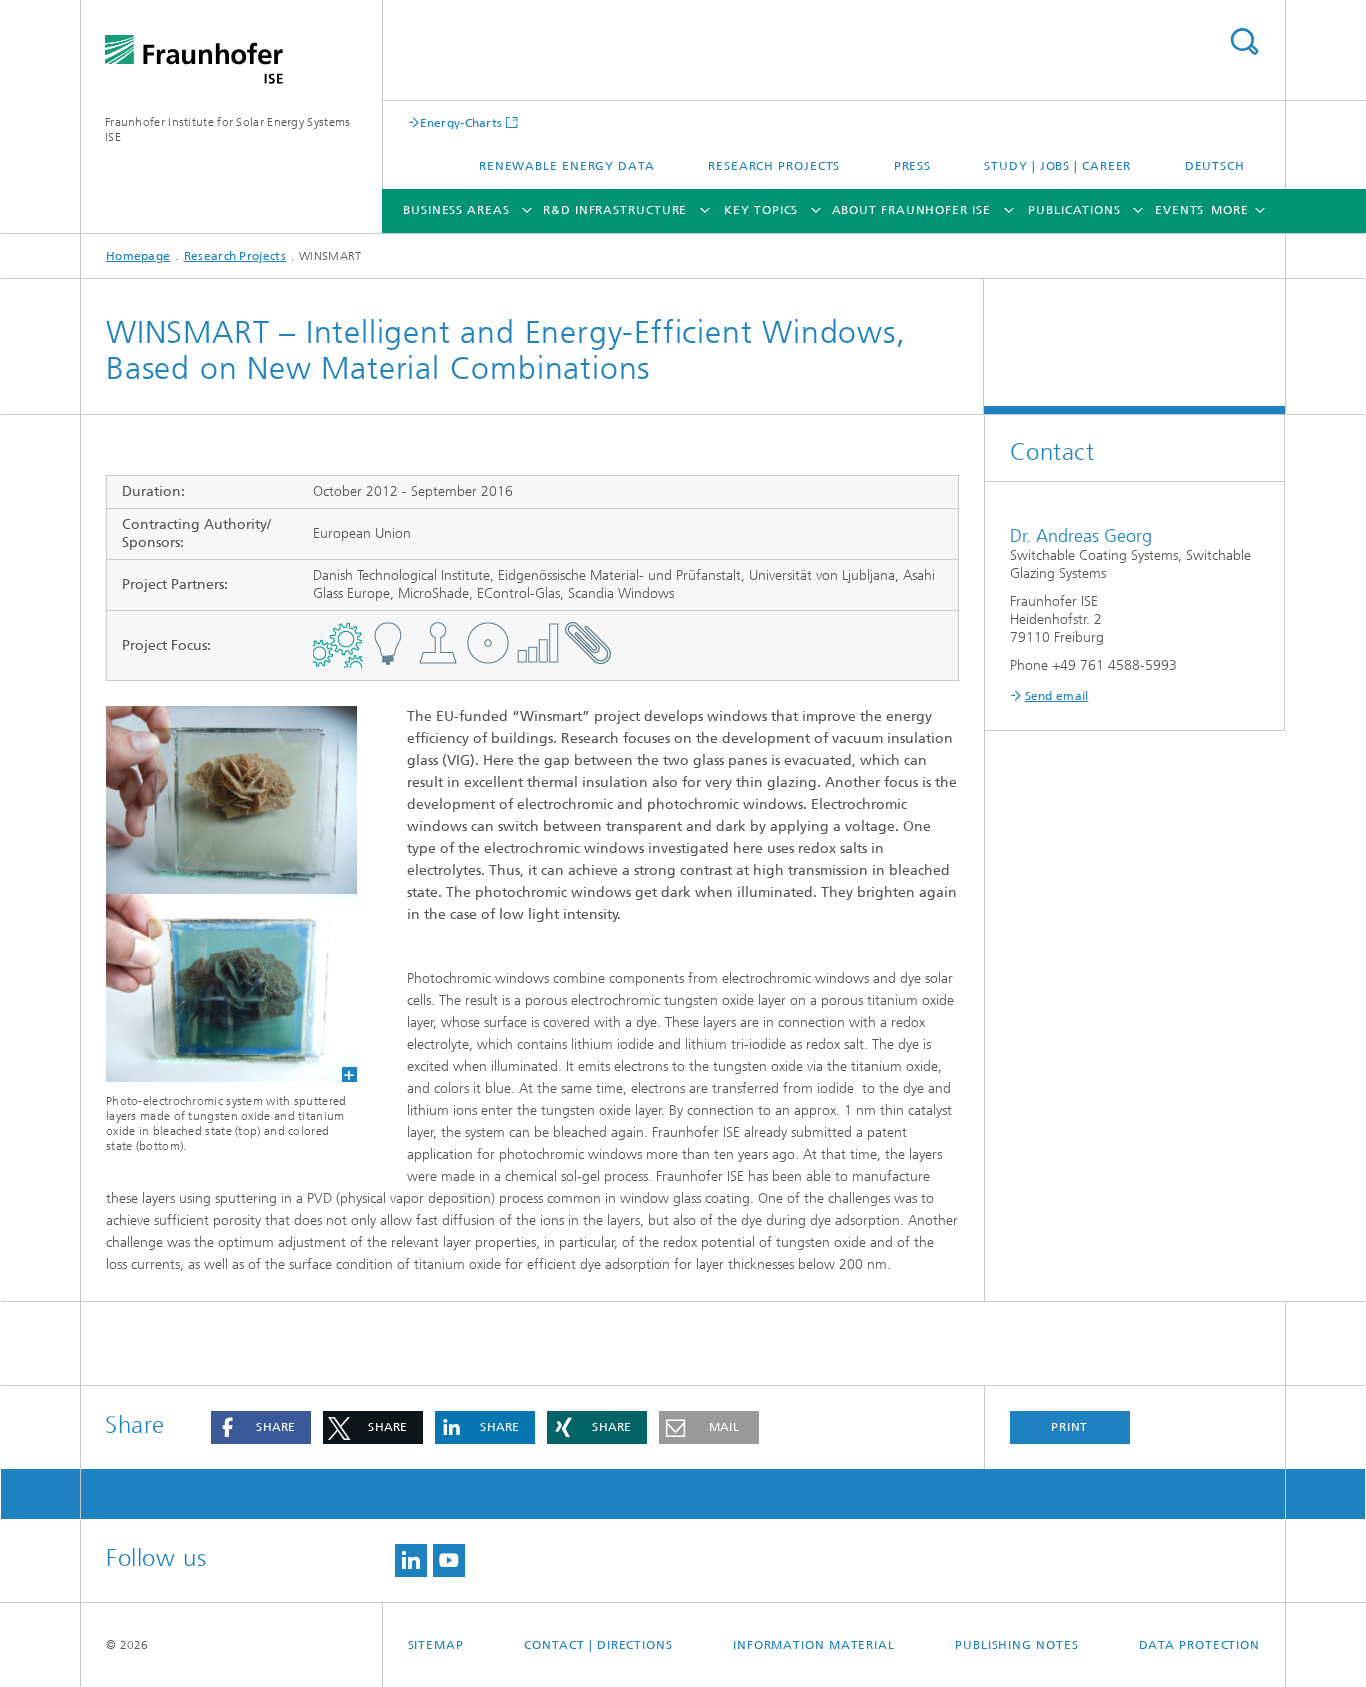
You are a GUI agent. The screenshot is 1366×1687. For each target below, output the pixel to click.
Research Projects (774, 166)
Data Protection (1200, 1645)
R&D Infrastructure (615, 210)
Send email (1057, 696)
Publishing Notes (1016, 1645)
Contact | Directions (598, 1645)
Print (1070, 1427)
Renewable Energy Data (567, 166)
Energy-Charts (461, 122)
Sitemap (436, 1645)
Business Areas (456, 210)
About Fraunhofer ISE (911, 210)
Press (913, 166)
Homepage (138, 256)
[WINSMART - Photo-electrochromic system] (219, 894)
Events (1179, 210)
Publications (1074, 210)
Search (1244, 41)
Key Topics (761, 210)
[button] (261, 1427)
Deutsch (1215, 166)
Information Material (814, 1645)
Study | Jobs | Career (1057, 166)
